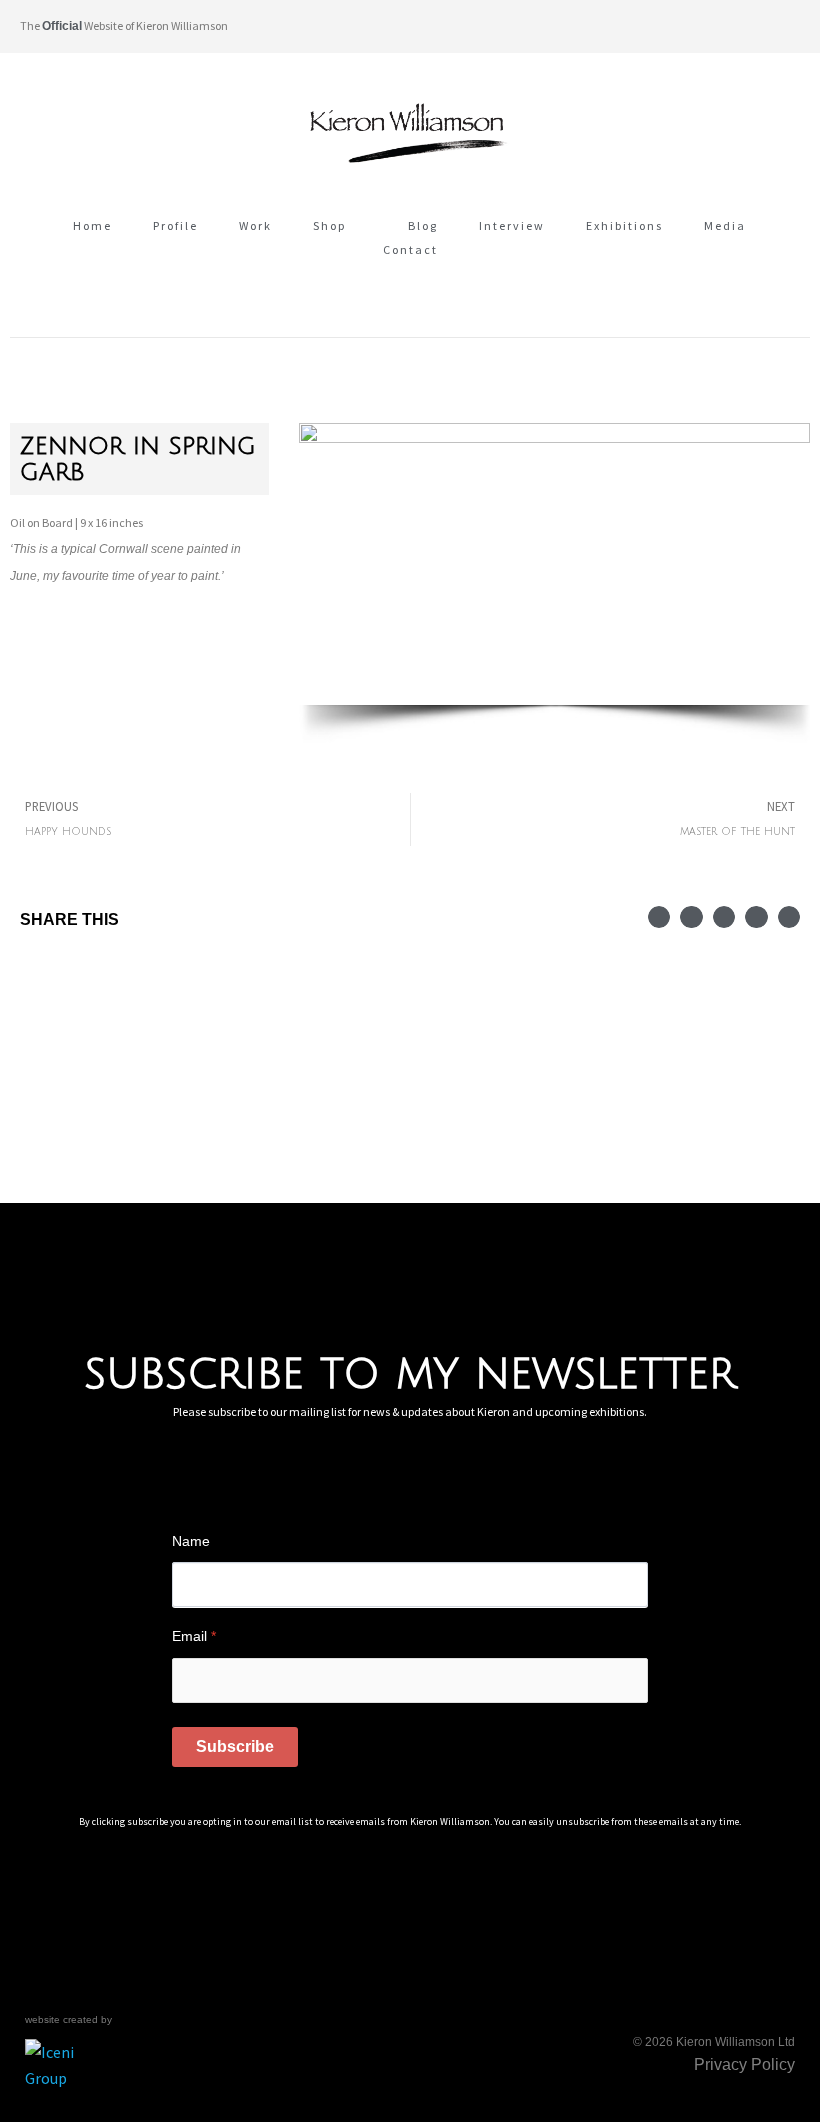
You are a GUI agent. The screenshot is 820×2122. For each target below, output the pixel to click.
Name (191, 1541)
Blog (423, 225)
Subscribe (235, 1746)
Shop (329, 225)
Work (255, 225)
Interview (512, 225)
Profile (175, 225)
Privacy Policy (744, 2064)
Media (725, 225)
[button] (783, 26)
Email (194, 1636)
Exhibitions (624, 225)
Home (92, 225)
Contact (410, 249)
